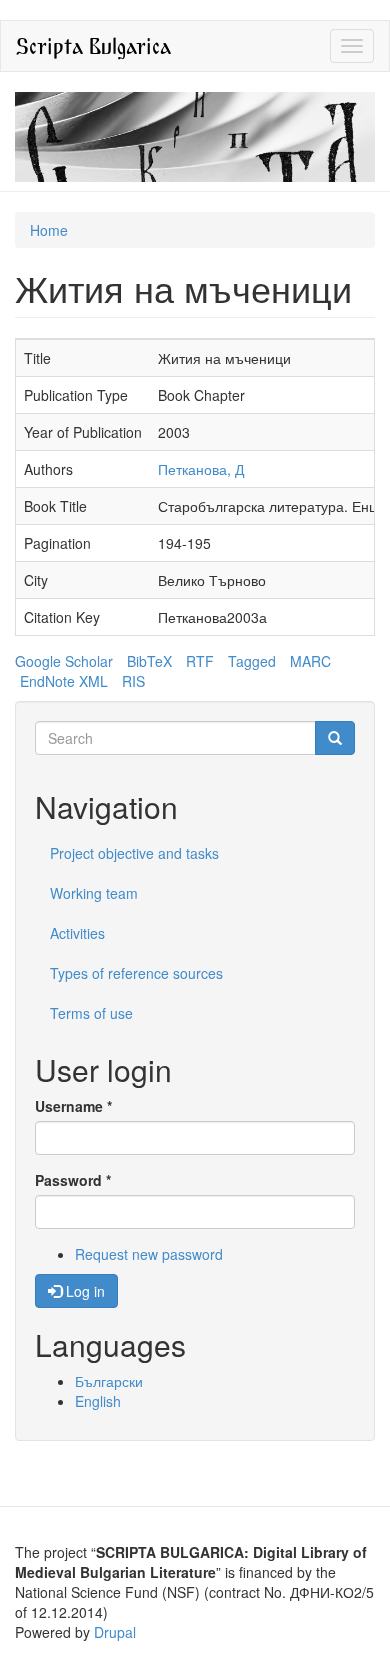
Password (73, 1180)
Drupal (115, 1632)
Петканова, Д (201, 469)
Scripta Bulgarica (93, 45)
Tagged (252, 661)
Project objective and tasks (134, 853)
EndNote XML (64, 681)
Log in (83, 1291)
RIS (133, 681)
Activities (77, 933)
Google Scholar (64, 661)
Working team (94, 893)
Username (73, 1106)
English (98, 1401)
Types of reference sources (136, 973)
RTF (200, 661)
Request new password (149, 1254)
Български (109, 1381)
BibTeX (149, 661)
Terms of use (91, 1013)
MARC (310, 661)
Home (49, 230)
